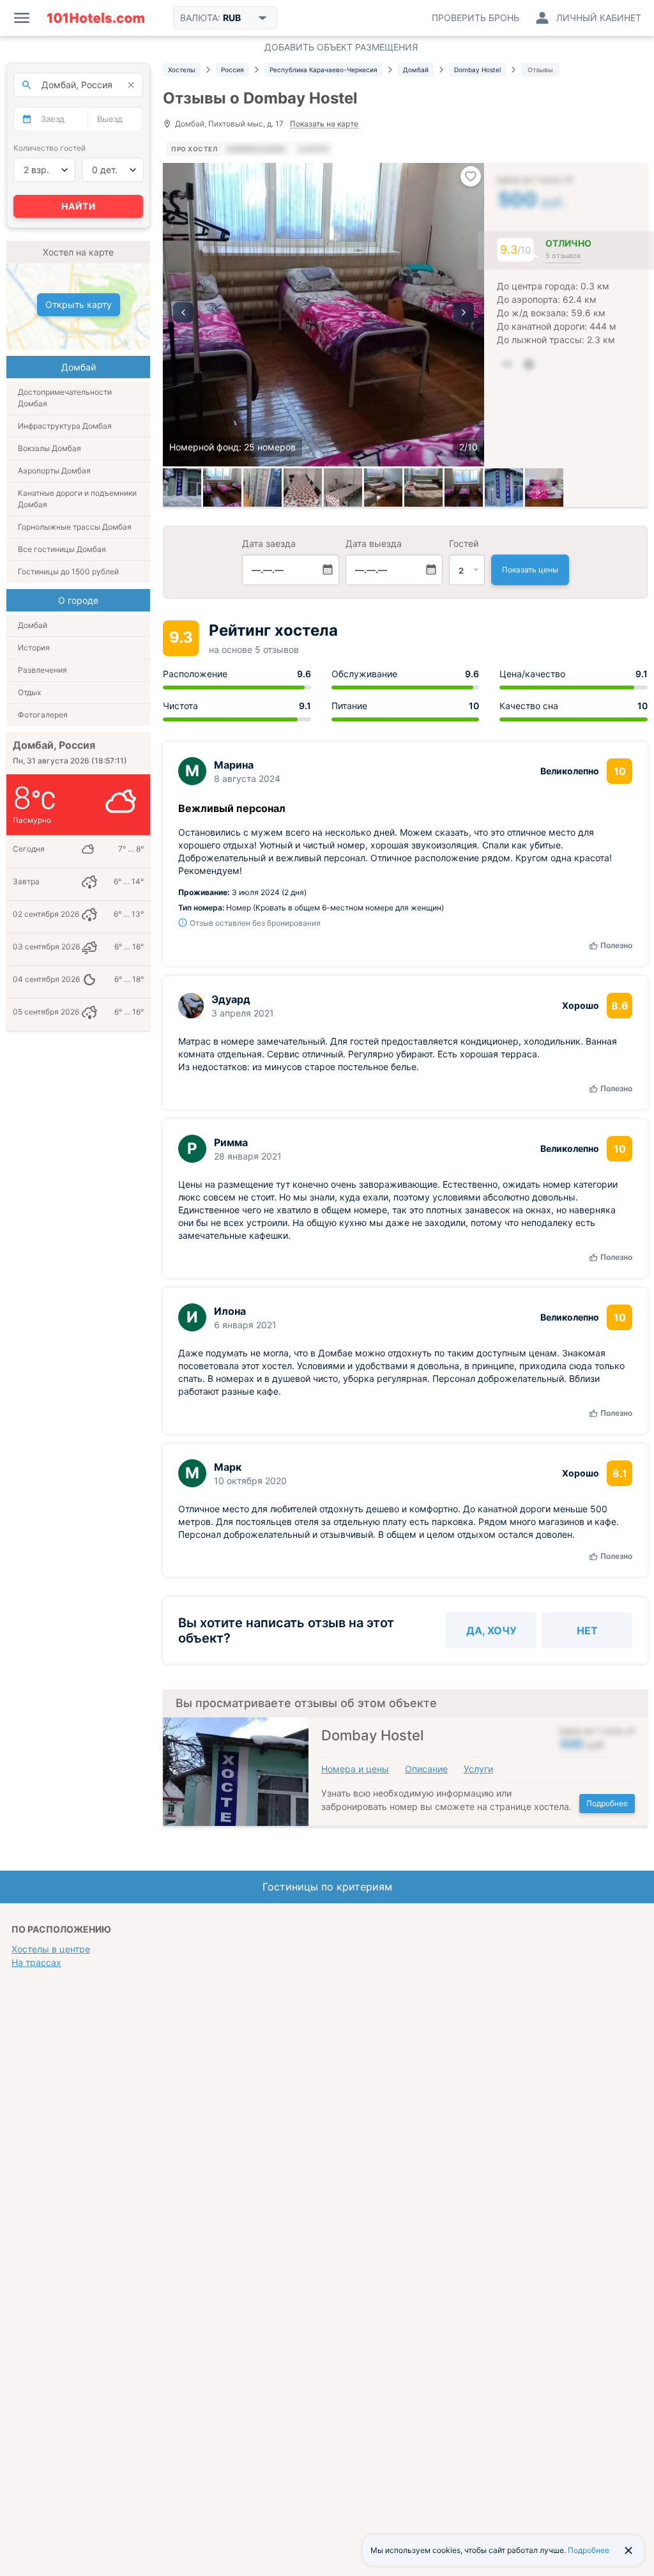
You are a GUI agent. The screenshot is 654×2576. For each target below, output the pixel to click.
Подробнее (607, 1803)
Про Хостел (194, 149)
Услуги (478, 1769)
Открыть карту (79, 304)
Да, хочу (491, 1630)
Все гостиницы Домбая (62, 549)
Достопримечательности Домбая (65, 398)
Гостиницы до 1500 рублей (68, 571)
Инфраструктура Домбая (65, 426)
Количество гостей (49, 148)
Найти (79, 206)
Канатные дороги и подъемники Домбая (77, 499)
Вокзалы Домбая (49, 448)
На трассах (36, 1962)
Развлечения (42, 670)
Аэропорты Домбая (54, 471)
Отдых (29, 692)
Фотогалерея (43, 715)
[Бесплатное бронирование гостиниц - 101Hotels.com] (96, 18)
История (34, 648)
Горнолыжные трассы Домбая (75, 527)
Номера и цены (355, 1769)
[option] (323, 315)
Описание (426, 1769)
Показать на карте (324, 124)
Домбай (33, 625)
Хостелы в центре (51, 1949)
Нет (587, 1630)
